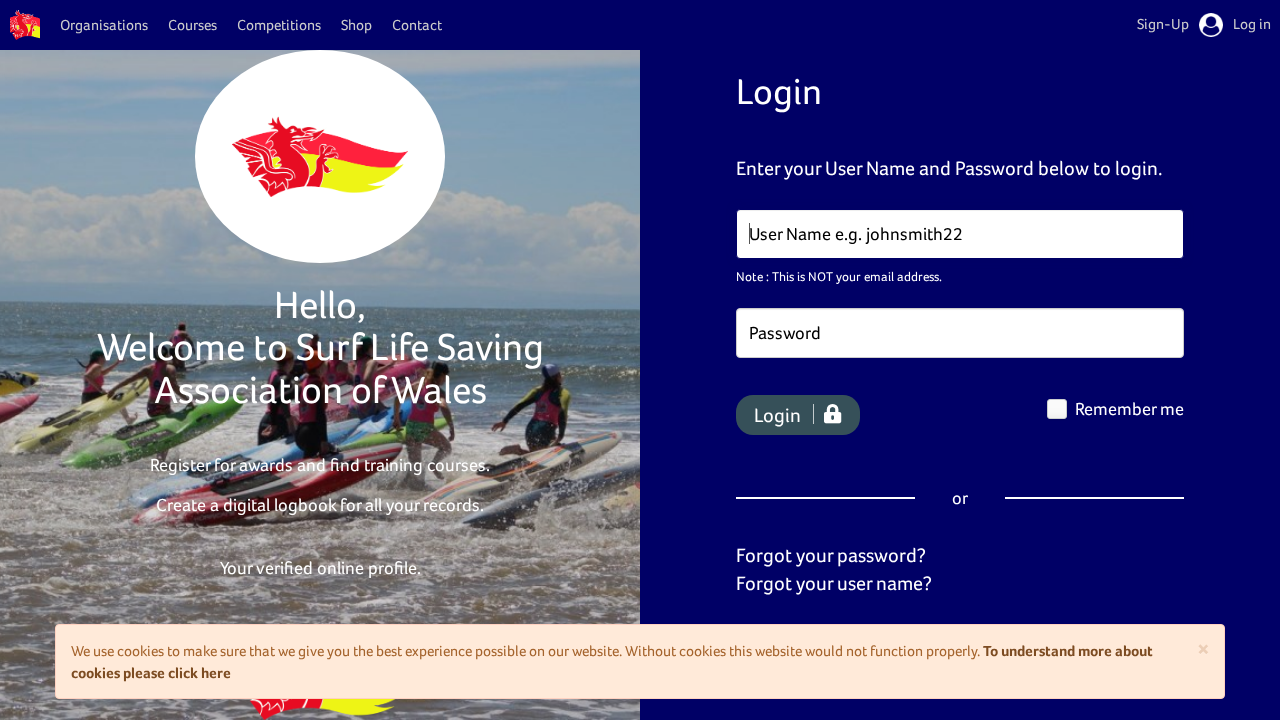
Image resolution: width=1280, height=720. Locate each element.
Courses (192, 24)
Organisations (104, 24)
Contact (417, 24)
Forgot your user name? (834, 583)
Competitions (279, 24)
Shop (356, 24)
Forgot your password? (831, 555)
